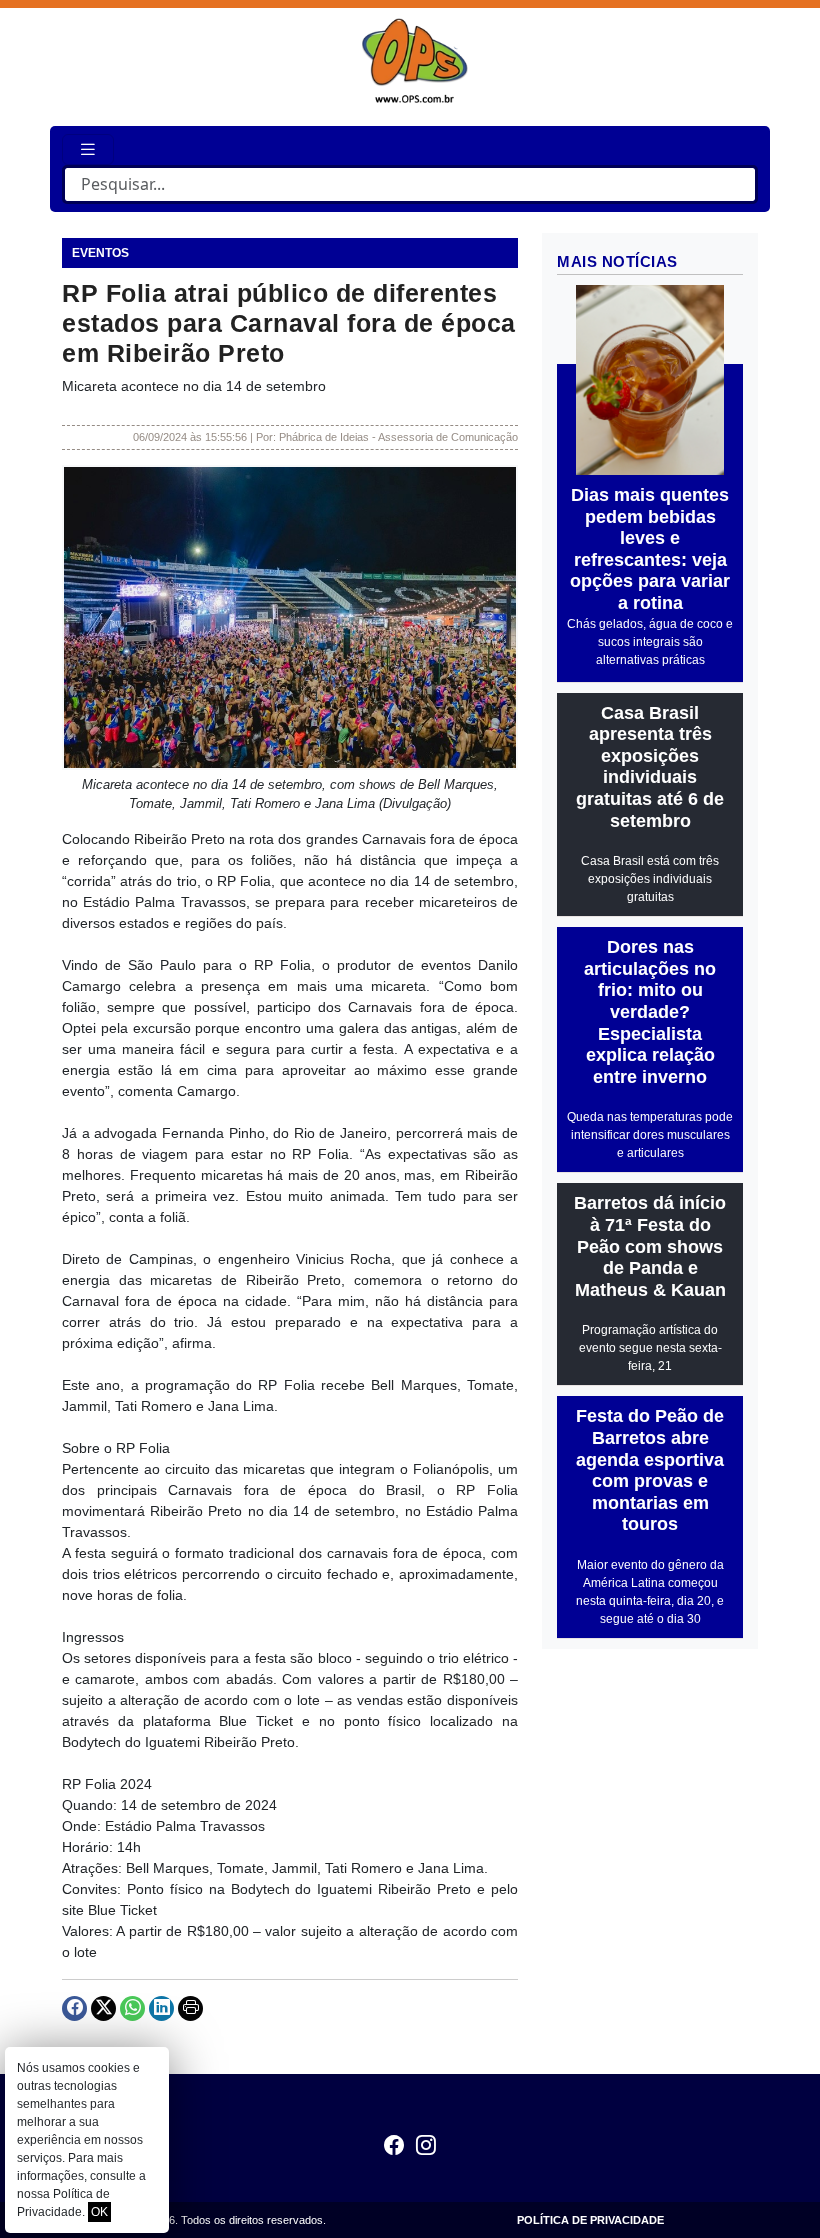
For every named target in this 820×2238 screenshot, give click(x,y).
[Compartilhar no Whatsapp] (132, 2008)
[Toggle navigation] (88, 149)
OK (99, 2212)
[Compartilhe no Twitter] (103, 2008)
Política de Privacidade (590, 2220)
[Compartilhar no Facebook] (74, 2008)
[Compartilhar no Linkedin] (161, 2008)
